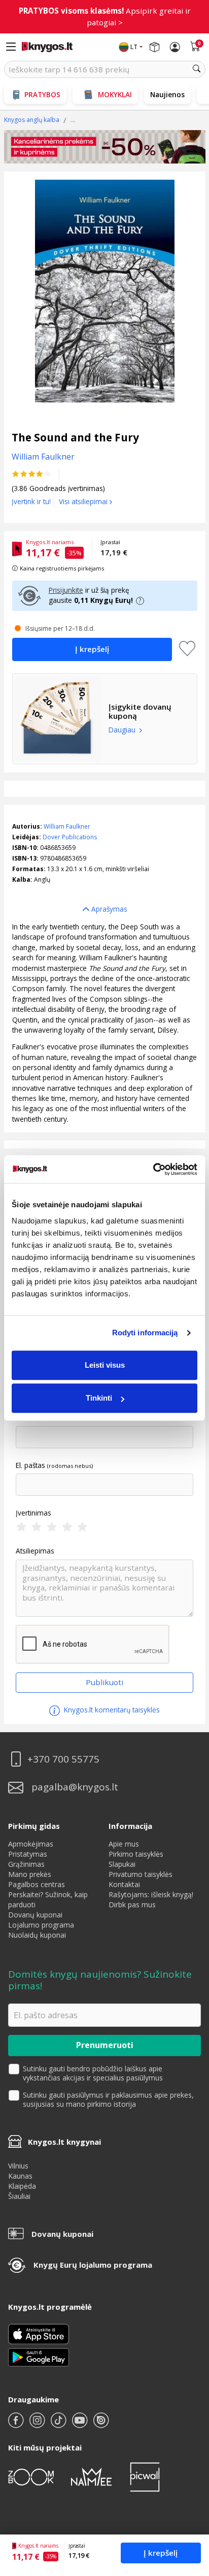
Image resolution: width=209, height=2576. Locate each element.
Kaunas (20, 2176)
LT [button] (134, 47)
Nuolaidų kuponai (37, 1935)
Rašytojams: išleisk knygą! (151, 1894)
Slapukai (122, 1864)
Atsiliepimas (35, 1551)
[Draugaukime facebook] (17, 2424)
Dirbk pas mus (132, 1905)
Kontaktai (124, 1884)
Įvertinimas (33, 1513)
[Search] (197, 69)
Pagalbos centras (37, 1884)
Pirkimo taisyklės (136, 1854)
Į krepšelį (161, 2553)
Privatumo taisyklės (141, 1874)
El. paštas (30, 1465)
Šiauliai (19, 2196)
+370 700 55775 (63, 1759)
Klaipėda (22, 2186)
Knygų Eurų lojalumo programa (93, 2265)
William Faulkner (67, 826)
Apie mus (124, 1844)
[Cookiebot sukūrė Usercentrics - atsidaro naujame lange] (153, 1169)
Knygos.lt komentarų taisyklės (111, 1710)
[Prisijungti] (175, 47)
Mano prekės (30, 1874)
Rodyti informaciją (145, 1333)
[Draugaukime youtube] (81, 2424)
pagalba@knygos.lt (75, 1787)
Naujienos (167, 94)
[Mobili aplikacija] (39, 2357)
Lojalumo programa (41, 1925)
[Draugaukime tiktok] (59, 2424)
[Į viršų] (188, 2505)
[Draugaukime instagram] (38, 2424)
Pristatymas (28, 1854)
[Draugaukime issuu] (101, 2424)
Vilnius (18, 2166)
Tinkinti (99, 1398)
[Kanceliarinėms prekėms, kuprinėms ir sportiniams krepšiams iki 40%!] (105, 147)
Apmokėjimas (31, 1844)
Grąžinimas (26, 1864)
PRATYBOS (42, 94)
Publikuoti (104, 1682)
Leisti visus (105, 1365)
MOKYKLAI (115, 94)
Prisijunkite (66, 590)
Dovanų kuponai (35, 1915)
